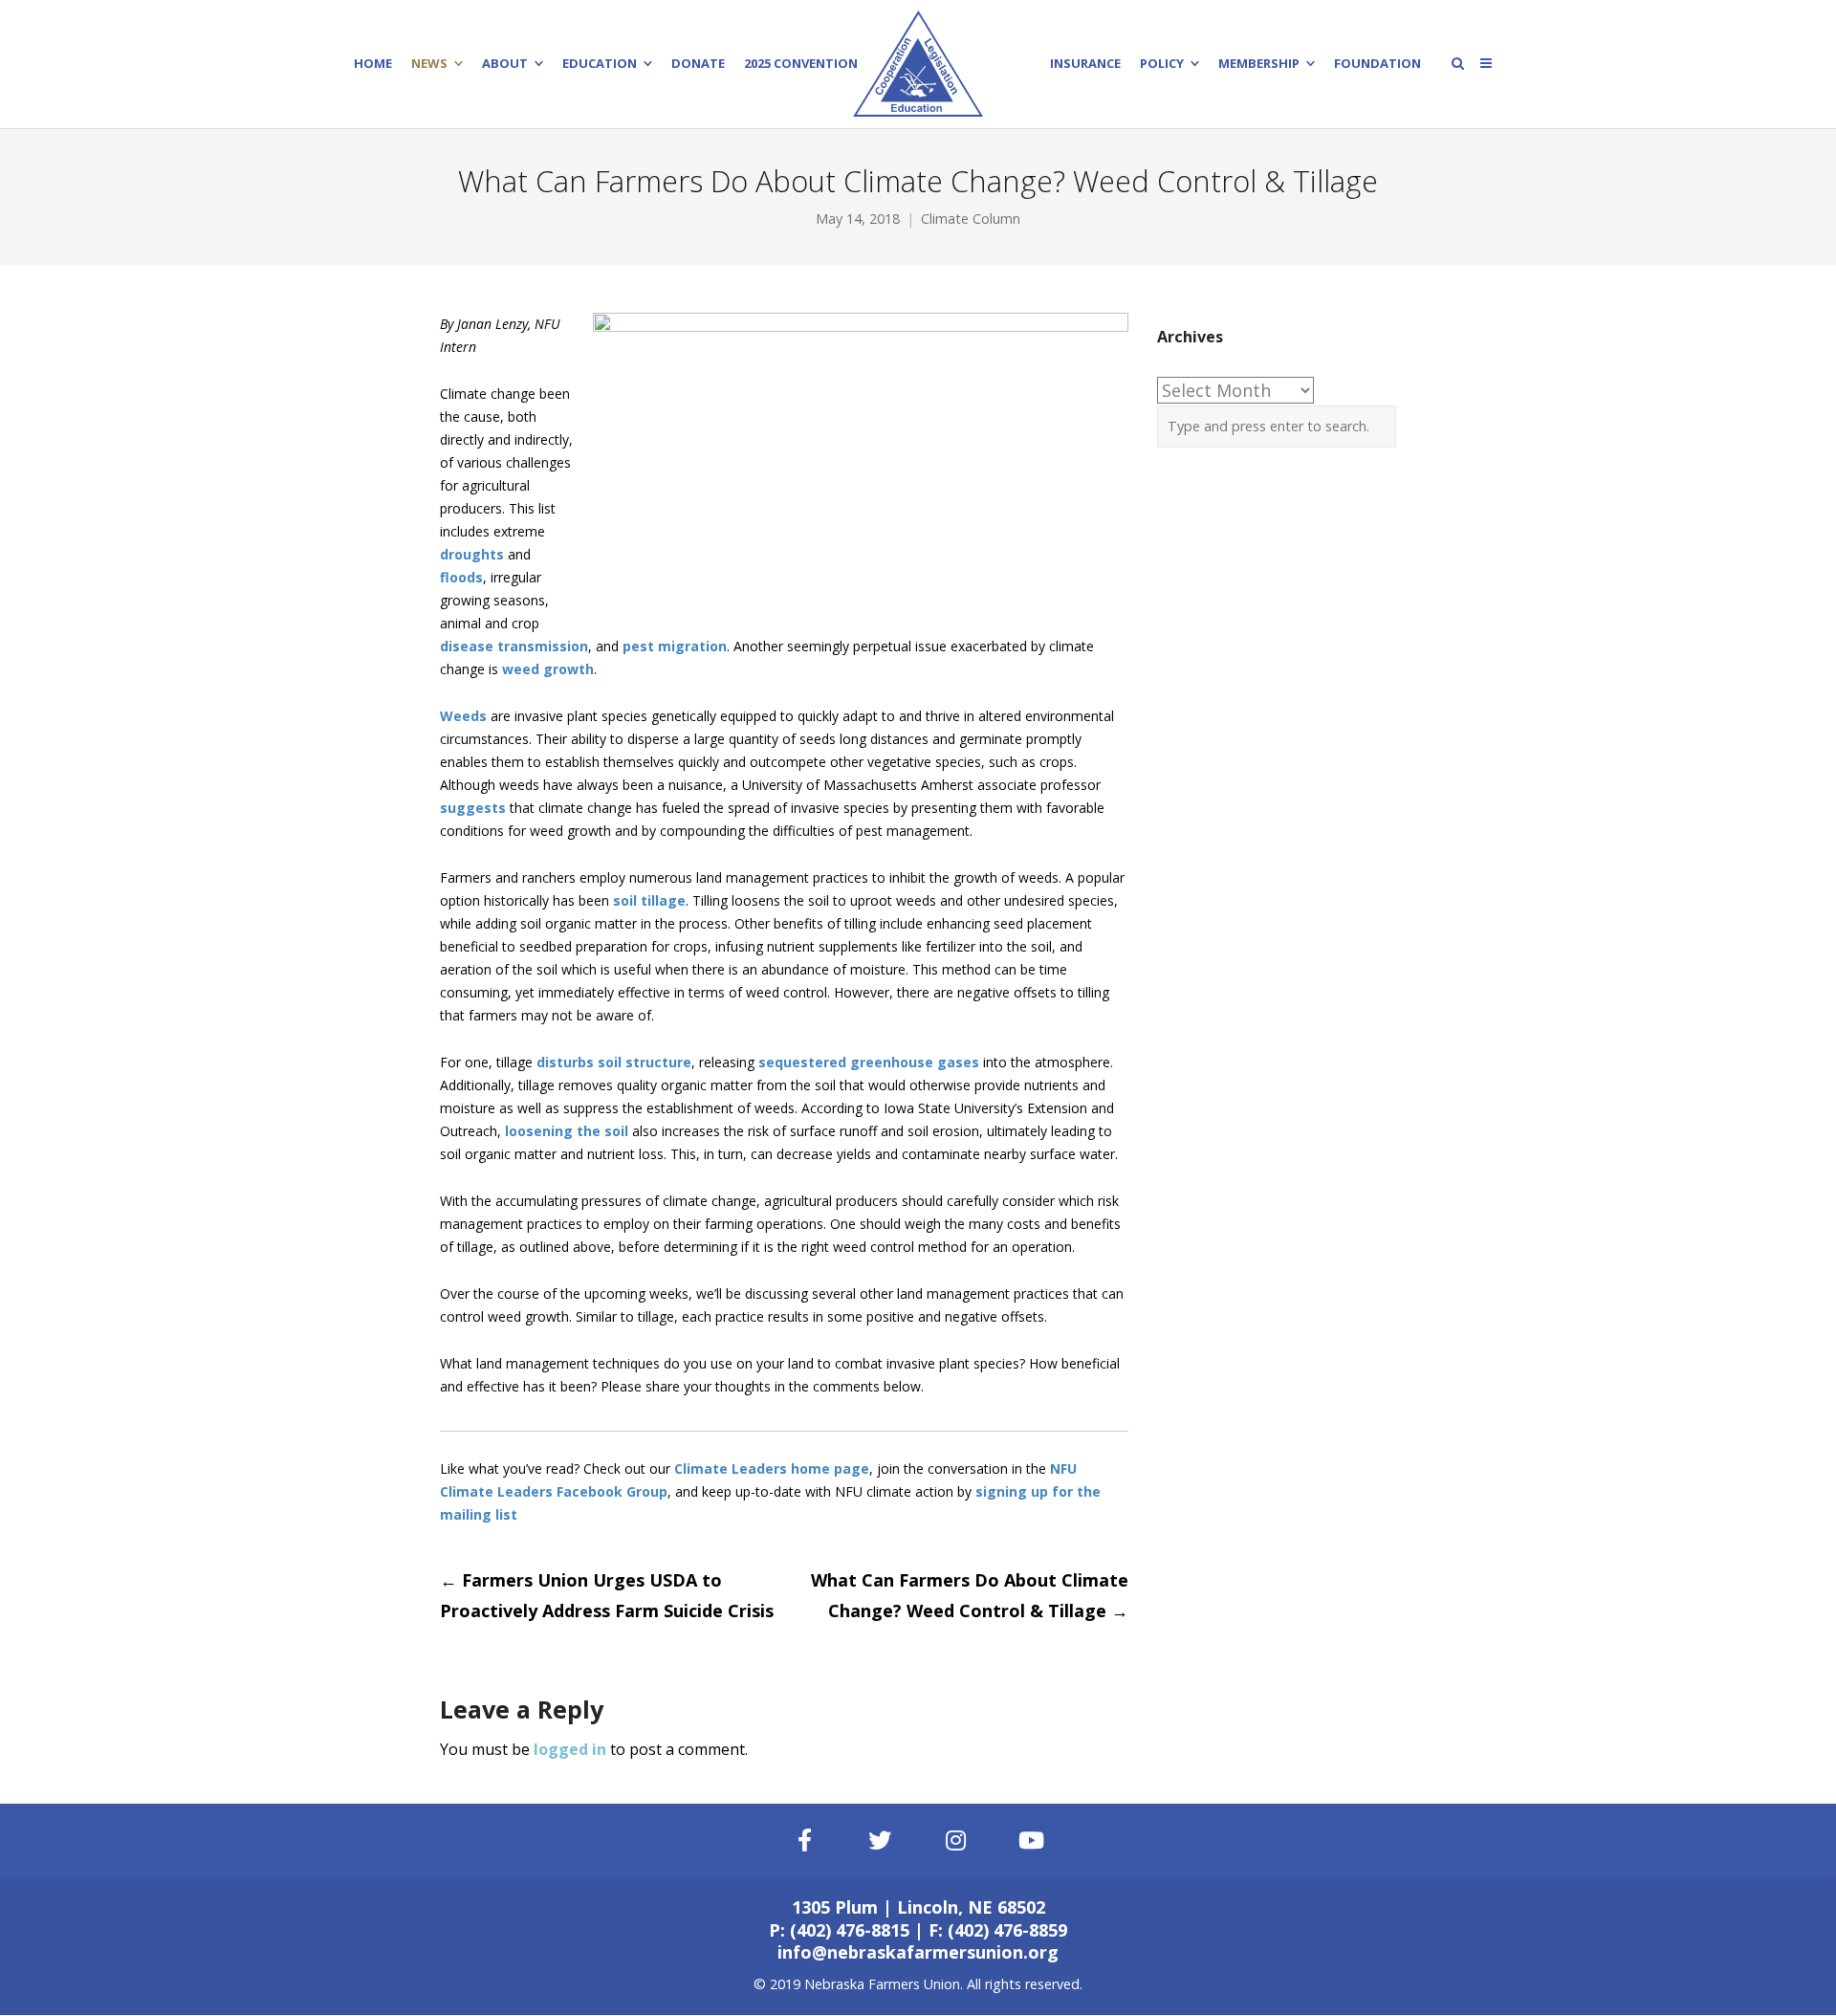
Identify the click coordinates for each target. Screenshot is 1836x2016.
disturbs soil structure (614, 1062)
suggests (473, 808)
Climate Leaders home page (772, 1468)
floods (461, 577)
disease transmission (514, 646)
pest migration (675, 646)
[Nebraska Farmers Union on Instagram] (956, 1841)
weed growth (548, 669)
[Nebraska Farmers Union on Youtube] (1032, 1841)
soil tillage (649, 900)
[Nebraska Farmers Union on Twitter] (881, 1841)
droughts (472, 554)
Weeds (463, 716)
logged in (570, 1749)
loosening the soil (567, 1131)
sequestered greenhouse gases (869, 1062)
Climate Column (971, 219)
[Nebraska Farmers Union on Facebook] (804, 1841)
